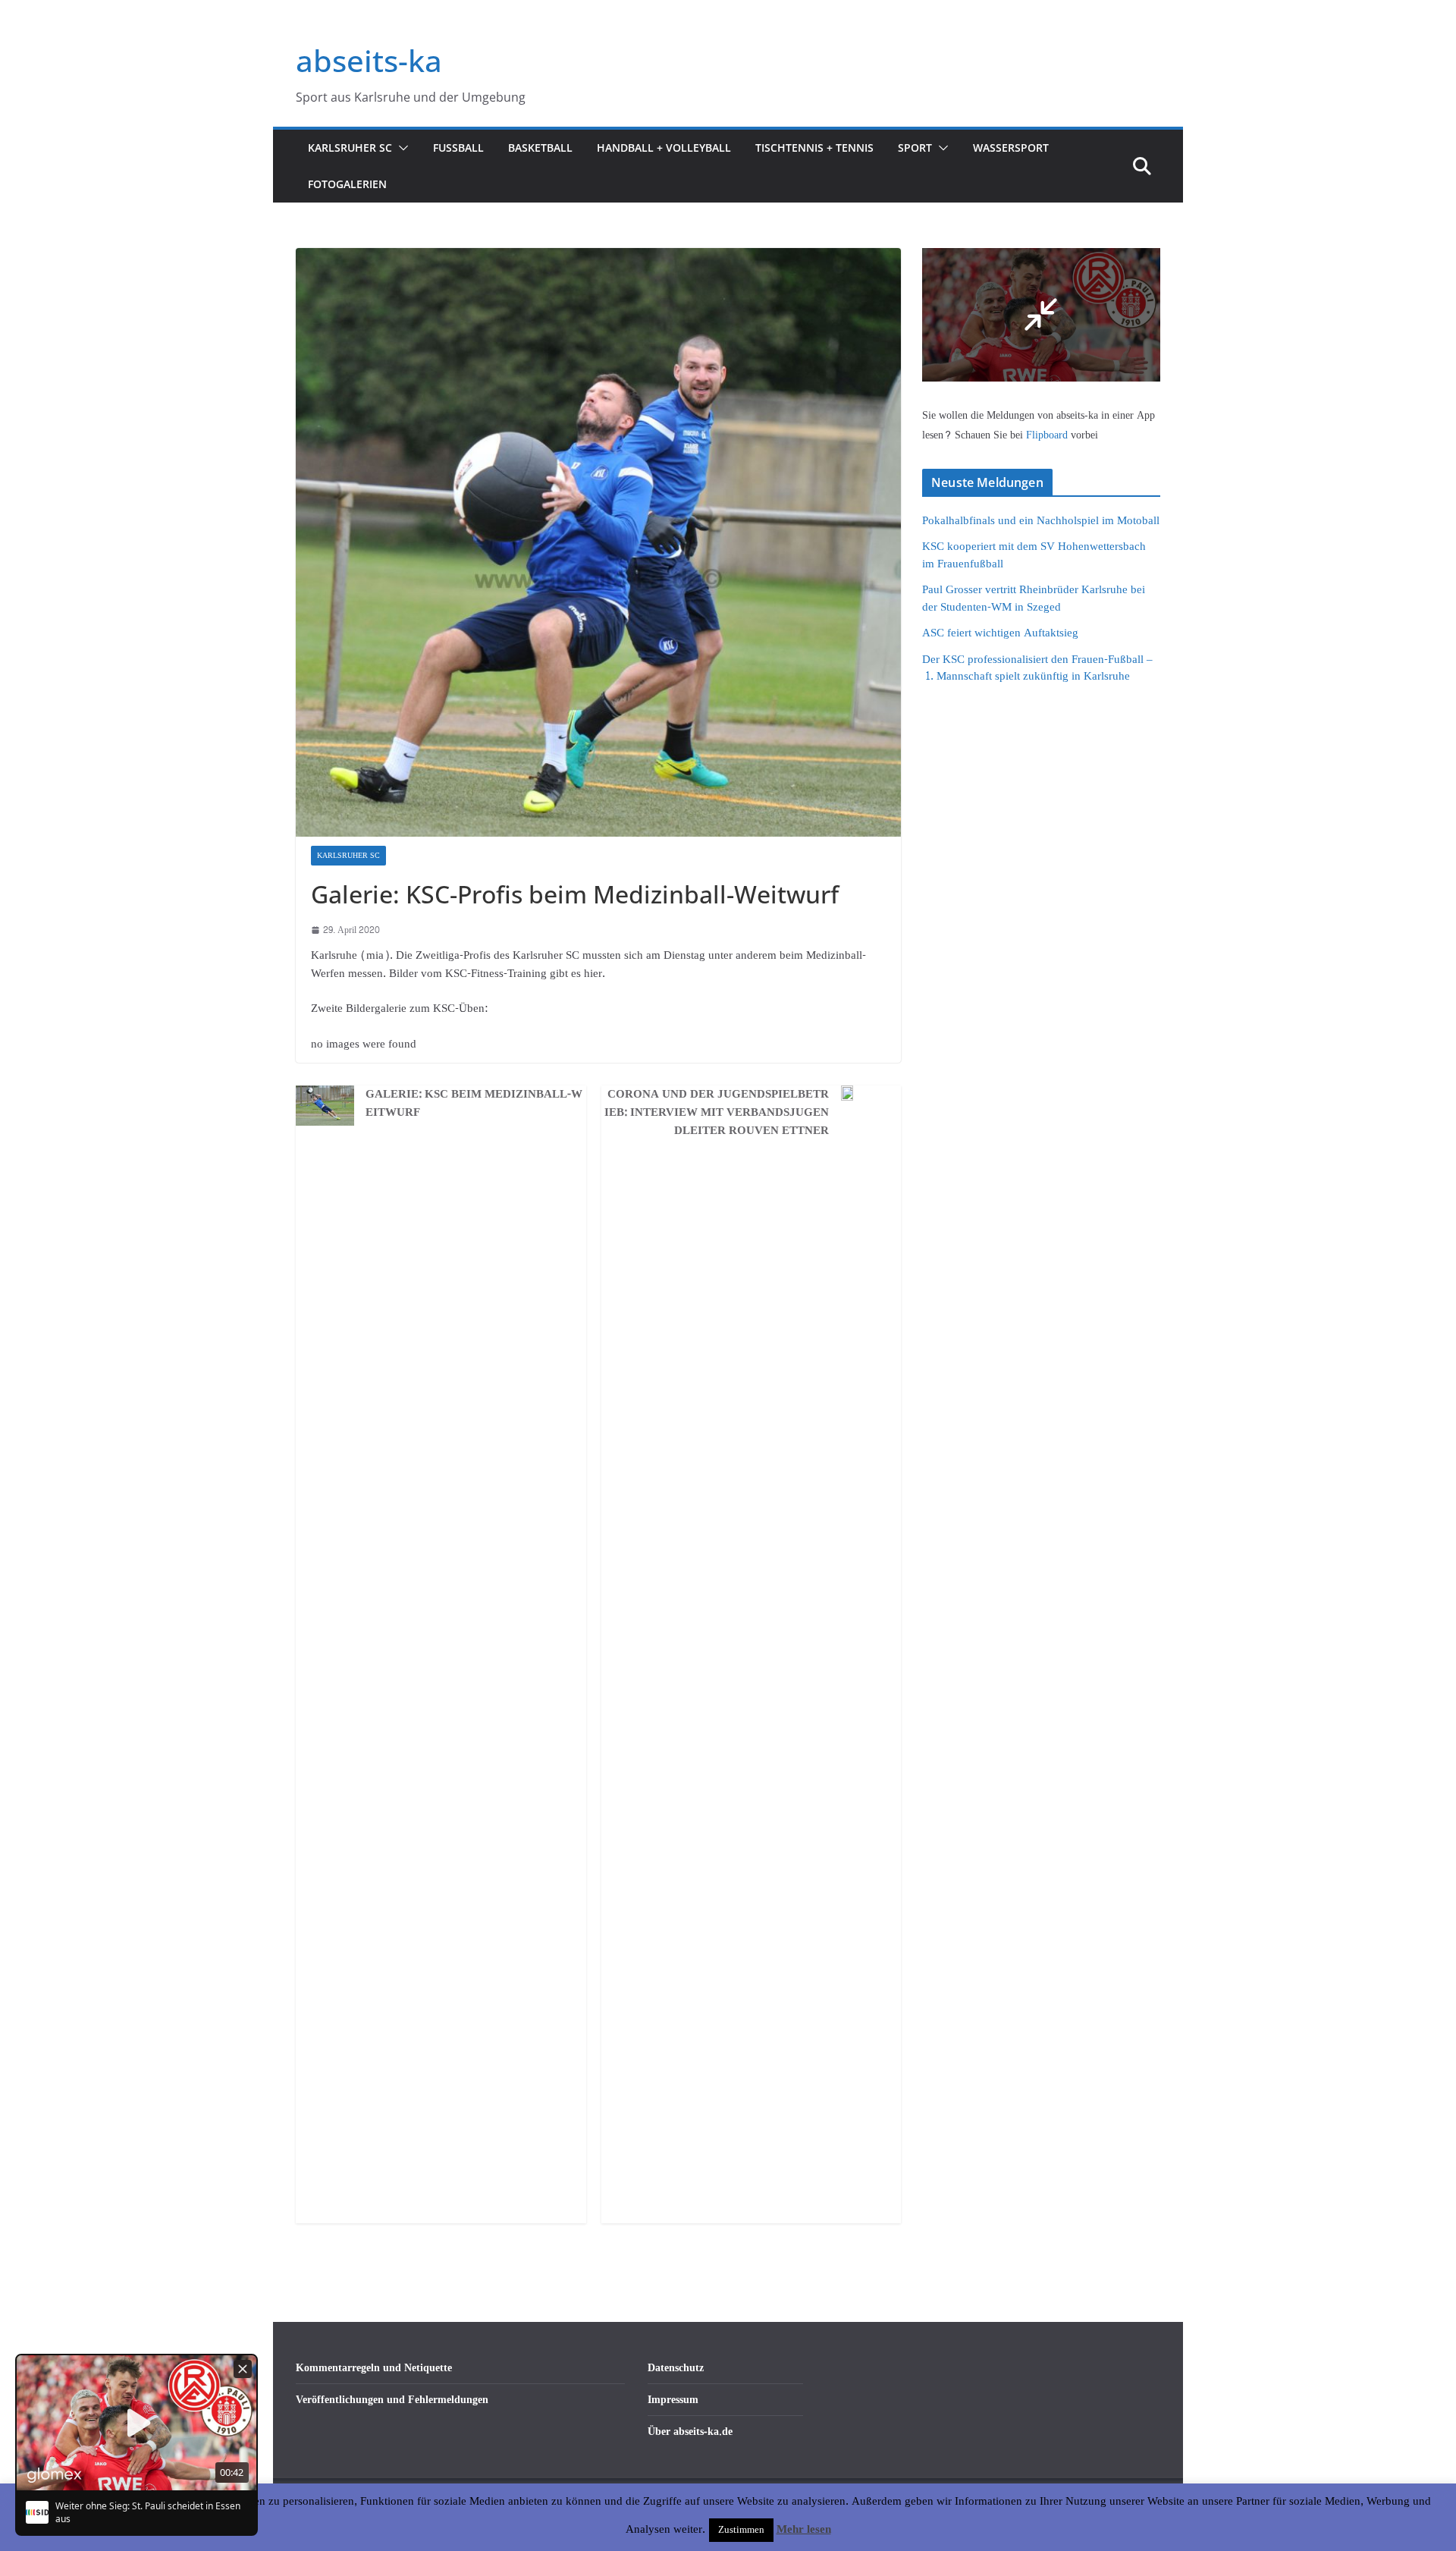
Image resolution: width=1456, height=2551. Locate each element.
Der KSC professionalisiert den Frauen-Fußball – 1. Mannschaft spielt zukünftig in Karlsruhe (1037, 668)
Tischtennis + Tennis (814, 148)
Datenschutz (676, 2368)
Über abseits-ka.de (690, 2432)
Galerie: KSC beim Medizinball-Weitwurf (474, 1104)
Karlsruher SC (350, 148)
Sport (915, 148)
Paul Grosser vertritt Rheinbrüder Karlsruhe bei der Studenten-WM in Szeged (1034, 598)
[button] (400, 148)
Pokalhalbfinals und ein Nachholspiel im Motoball (1041, 521)
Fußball (458, 148)
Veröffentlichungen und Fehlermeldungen (392, 2400)
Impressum (673, 2400)
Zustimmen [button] (741, 2530)
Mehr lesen (804, 2530)
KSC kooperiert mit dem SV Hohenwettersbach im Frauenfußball (1034, 555)
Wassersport (1011, 148)
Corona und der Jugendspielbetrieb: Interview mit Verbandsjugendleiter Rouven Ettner (717, 1113)
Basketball (540, 148)
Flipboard (1048, 435)
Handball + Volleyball (664, 148)
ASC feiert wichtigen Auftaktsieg (1000, 633)
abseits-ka (369, 60)
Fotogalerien (347, 184)
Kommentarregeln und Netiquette (374, 2368)
